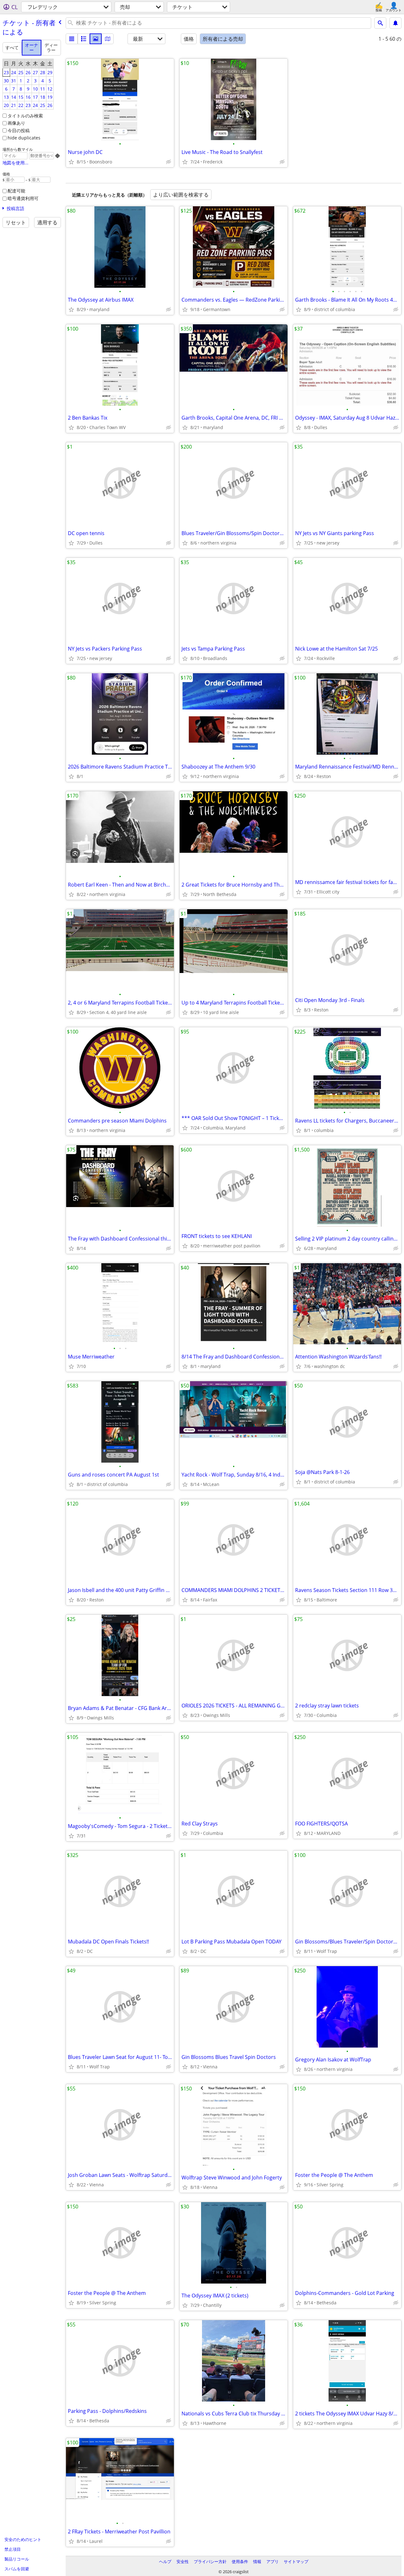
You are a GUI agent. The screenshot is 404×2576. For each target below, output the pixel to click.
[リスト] (72, 39)
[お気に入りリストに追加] (71, 162)
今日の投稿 (19, 130)
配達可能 (16, 191)
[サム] (84, 39)
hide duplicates (24, 138)
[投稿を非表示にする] (169, 162)
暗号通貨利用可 (23, 198)
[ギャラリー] (96, 39)
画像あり (16, 123)
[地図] (108, 39)
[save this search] (395, 23)
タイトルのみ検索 (25, 116)
